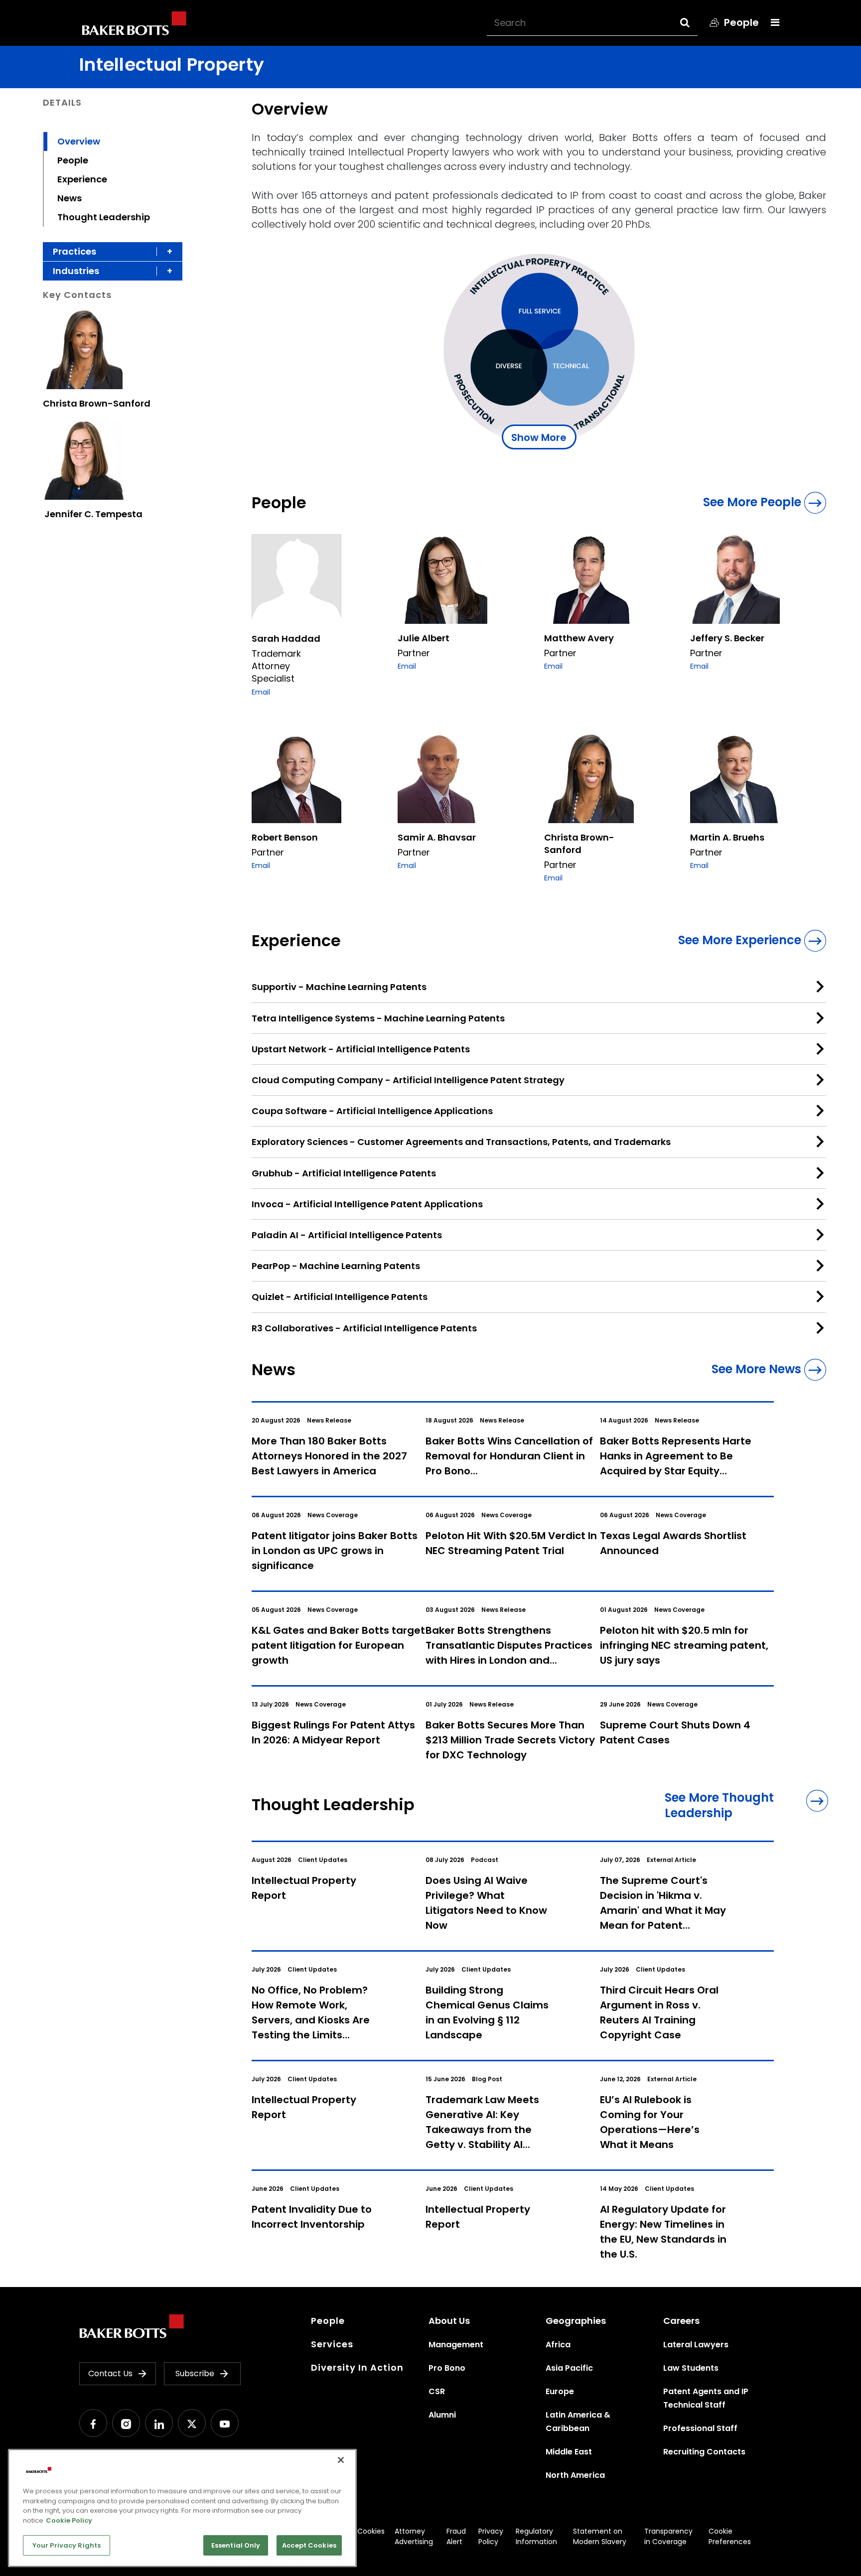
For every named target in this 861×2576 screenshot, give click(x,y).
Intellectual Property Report (304, 1888)
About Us (449, 2321)
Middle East (569, 2452)
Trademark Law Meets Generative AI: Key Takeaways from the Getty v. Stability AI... (482, 2122)
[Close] (341, 2460)
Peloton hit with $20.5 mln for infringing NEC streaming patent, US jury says (684, 1645)
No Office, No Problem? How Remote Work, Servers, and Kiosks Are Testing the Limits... (311, 2012)
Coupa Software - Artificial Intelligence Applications (372, 1111)
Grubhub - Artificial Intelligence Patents (344, 1173)
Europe (560, 2391)
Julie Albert (424, 638)
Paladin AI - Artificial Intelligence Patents (347, 1235)
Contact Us (110, 2373)
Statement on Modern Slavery (600, 2536)
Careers (681, 2321)
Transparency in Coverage (668, 2536)
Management (456, 2345)
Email (261, 692)
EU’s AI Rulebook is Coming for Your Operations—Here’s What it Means (650, 2122)
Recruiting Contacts (704, 2452)
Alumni (442, 2415)
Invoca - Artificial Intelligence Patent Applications (367, 1204)
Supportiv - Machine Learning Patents (339, 987)
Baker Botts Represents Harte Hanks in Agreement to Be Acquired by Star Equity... (676, 1456)
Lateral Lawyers (696, 2345)
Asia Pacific (569, 2368)
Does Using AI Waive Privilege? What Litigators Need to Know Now (486, 1903)
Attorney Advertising (414, 2536)
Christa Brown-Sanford (97, 403)
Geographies (576, 2321)
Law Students (691, 2368)
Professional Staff (700, 2428)
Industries (76, 271)
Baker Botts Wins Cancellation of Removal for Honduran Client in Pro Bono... (509, 1456)
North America (575, 2475)
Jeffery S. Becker (727, 638)
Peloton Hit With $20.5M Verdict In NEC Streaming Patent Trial (511, 1543)
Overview (79, 141)
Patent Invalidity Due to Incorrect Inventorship (312, 2217)
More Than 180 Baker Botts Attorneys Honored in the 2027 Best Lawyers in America (329, 1456)
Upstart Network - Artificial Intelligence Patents (361, 1049)
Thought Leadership (104, 217)
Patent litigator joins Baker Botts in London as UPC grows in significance (335, 1551)
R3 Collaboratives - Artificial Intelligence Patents (364, 1328)
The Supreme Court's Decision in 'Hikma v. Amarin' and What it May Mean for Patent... (663, 1903)
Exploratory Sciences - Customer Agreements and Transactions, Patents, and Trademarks (461, 1142)
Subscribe (195, 2373)
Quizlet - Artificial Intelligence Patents (340, 1297)
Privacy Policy (491, 2536)
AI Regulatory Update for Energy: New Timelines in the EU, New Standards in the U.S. (663, 2232)
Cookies (371, 2531)
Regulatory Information (536, 2536)
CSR (437, 2391)
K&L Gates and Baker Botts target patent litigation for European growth (338, 1645)
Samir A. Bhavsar (437, 837)
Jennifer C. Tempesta (93, 514)
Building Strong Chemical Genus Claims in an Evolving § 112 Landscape (487, 2012)
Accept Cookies (309, 2545)
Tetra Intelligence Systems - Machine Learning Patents (378, 1018)
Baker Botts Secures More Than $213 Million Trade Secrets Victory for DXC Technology (510, 1740)
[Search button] (694, 22)
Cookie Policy (69, 2520)
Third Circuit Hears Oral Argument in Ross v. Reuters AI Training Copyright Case (659, 2012)
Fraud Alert (456, 2536)
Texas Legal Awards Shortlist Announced (673, 1543)
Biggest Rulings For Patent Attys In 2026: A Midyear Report (333, 1732)
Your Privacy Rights (67, 2545)
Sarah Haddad (286, 639)
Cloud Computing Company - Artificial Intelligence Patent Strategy (408, 1080)
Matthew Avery (579, 638)
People (73, 160)
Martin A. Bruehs (727, 837)
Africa (558, 2345)
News (70, 198)
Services (332, 2344)
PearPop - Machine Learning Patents (336, 1266)
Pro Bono (447, 2368)
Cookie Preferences (730, 2536)
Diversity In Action (357, 2367)
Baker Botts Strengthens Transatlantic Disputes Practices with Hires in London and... (509, 1645)
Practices (74, 251)
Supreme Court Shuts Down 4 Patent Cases (675, 1732)
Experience (82, 179)
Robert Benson (285, 837)
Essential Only (236, 2545)
